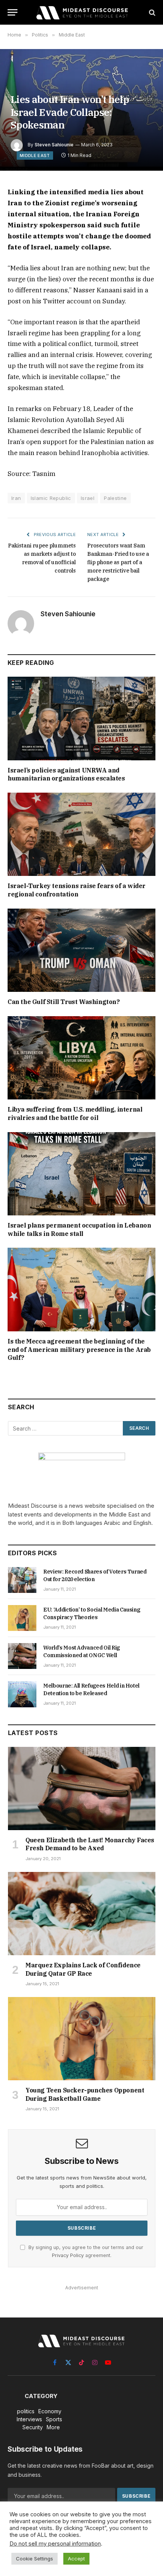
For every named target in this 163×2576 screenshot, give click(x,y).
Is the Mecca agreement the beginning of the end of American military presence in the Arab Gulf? (79, 1350)
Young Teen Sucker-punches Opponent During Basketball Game (85, 2094)
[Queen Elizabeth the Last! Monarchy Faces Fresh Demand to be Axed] (82, 1788)
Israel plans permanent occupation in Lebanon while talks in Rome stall (79, 1229)
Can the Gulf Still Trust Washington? (64, 1002)
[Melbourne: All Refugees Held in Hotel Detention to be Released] (22, 1694)
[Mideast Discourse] (81, 12)
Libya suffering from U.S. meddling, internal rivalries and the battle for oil (75, 1114)
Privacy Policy (68, 2255)
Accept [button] (76, 2559)
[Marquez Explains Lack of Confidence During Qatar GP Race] (82, 1914)
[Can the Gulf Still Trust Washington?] (81, 950)
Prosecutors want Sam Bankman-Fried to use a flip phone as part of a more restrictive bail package (118, 562)
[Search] (151, 12)
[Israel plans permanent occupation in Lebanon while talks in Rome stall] (81, 1174)
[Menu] (13, 12)
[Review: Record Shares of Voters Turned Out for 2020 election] (22, 1580)
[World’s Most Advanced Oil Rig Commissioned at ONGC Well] (22, 1656)
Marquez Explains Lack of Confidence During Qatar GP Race (83, 1969)
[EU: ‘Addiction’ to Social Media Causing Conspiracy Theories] (22, 1618)
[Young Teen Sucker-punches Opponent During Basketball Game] (82, 2039)
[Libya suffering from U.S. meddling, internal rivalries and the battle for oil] (81, 1058)
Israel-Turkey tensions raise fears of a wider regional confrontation (77, 890)
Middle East (35, 155)
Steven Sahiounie (54, 145)
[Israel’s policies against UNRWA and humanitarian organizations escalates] (81, 718)
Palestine (115, 498)
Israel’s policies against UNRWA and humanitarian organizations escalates (66, 774)
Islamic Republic (51, 498)
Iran (16, 498)
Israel (88, 498)
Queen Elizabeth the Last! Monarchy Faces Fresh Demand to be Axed (90, 1844)
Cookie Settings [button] (34, 2559)
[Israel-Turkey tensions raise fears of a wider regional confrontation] (81, 834)
